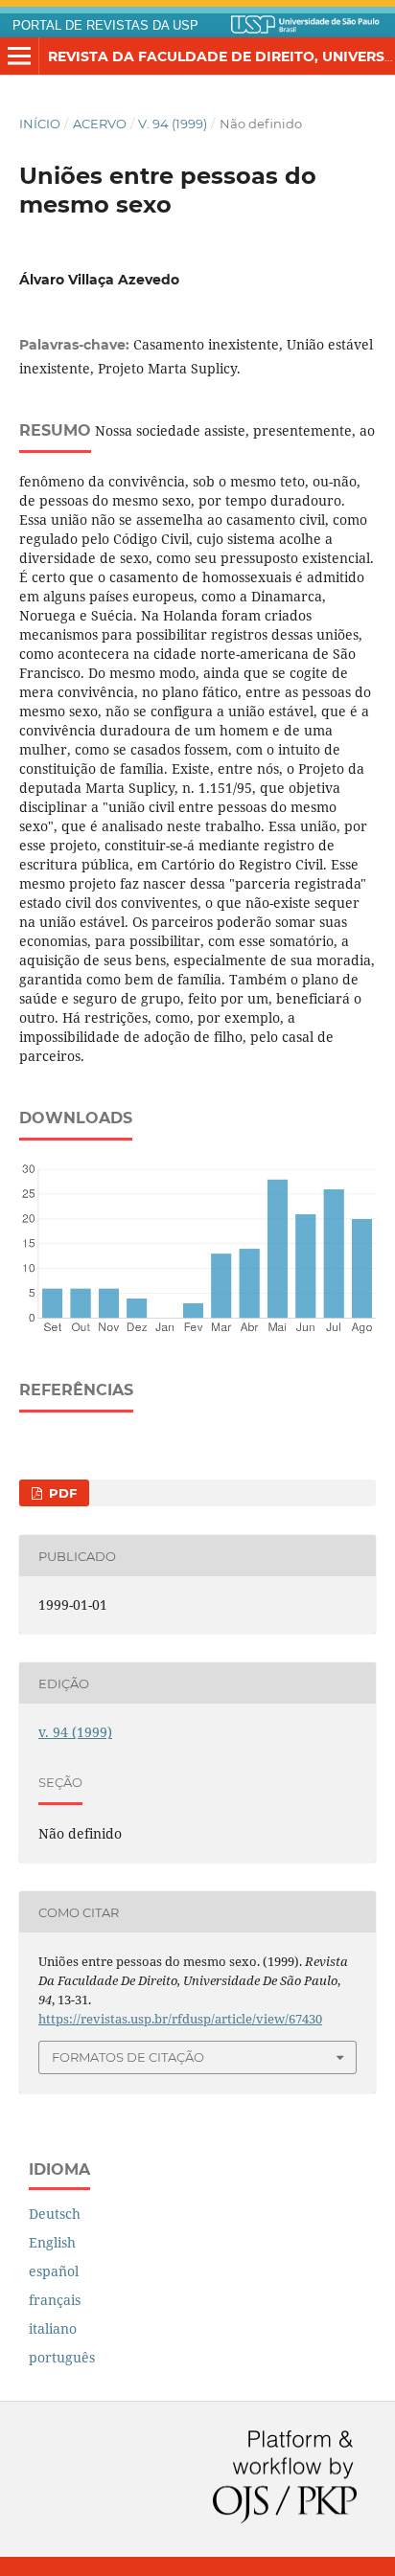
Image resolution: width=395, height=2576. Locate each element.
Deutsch (55, 2214)
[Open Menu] (19, 56)
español (54, 2271)
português (62, 2357)
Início (40, 124)
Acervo (100, 124)
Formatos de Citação (128, 2057)
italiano (53, 2328)
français (55, 2300)
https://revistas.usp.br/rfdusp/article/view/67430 (180, 2019)
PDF (61, 1493)
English (52, 2242)
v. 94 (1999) (173, 124)
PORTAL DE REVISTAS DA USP (105, 26)
